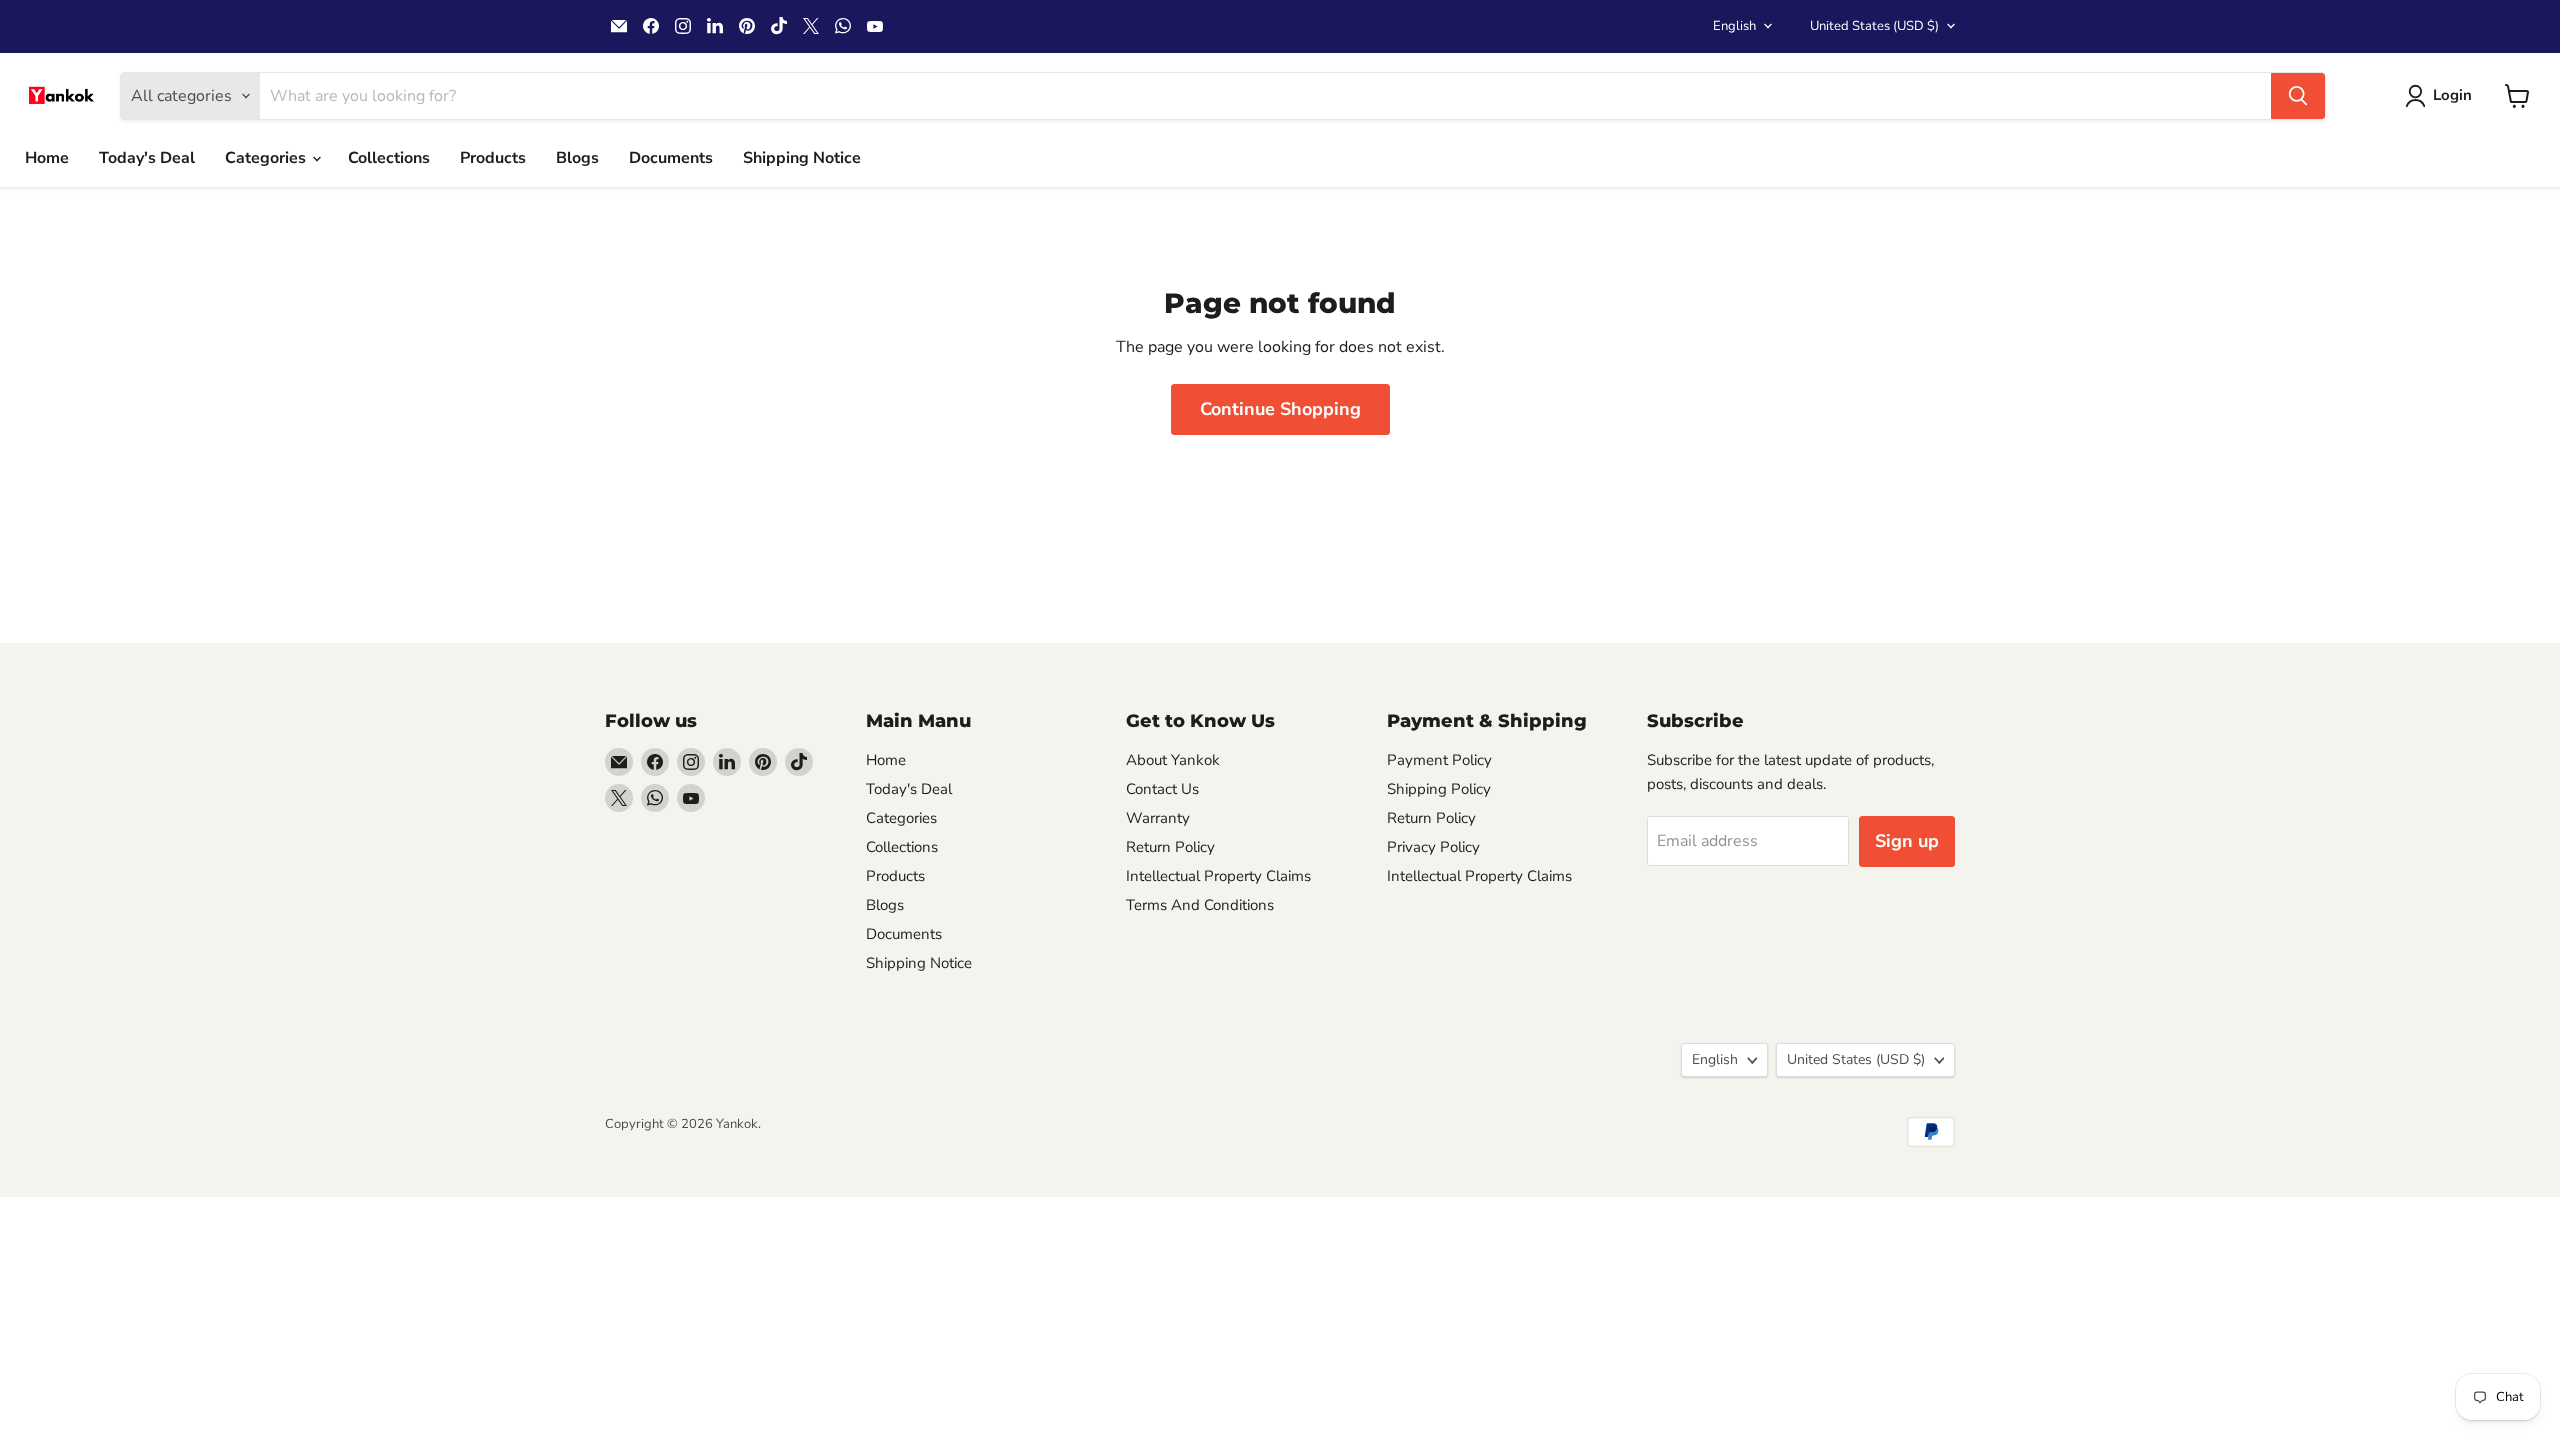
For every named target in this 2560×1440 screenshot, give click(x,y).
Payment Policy (1439, 760)
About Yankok (1173, 760)
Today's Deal (147, 158)
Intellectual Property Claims (1218, 876)
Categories (267, 158)
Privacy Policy (1433, 847)
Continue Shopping (1280, 409)
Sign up (1907, 841)
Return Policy (1170, 847)
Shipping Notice (802, 158)
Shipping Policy (1439, 789)
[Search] (2298, 96)
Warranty (1158, 818)
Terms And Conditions (1200, 905)
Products (493, 158)
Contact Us (1162, 789)
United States (1874, 26)
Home (47, 158)
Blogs (577, 158)
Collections (389, 158)
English (1734, 26)
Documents (671, 158)
